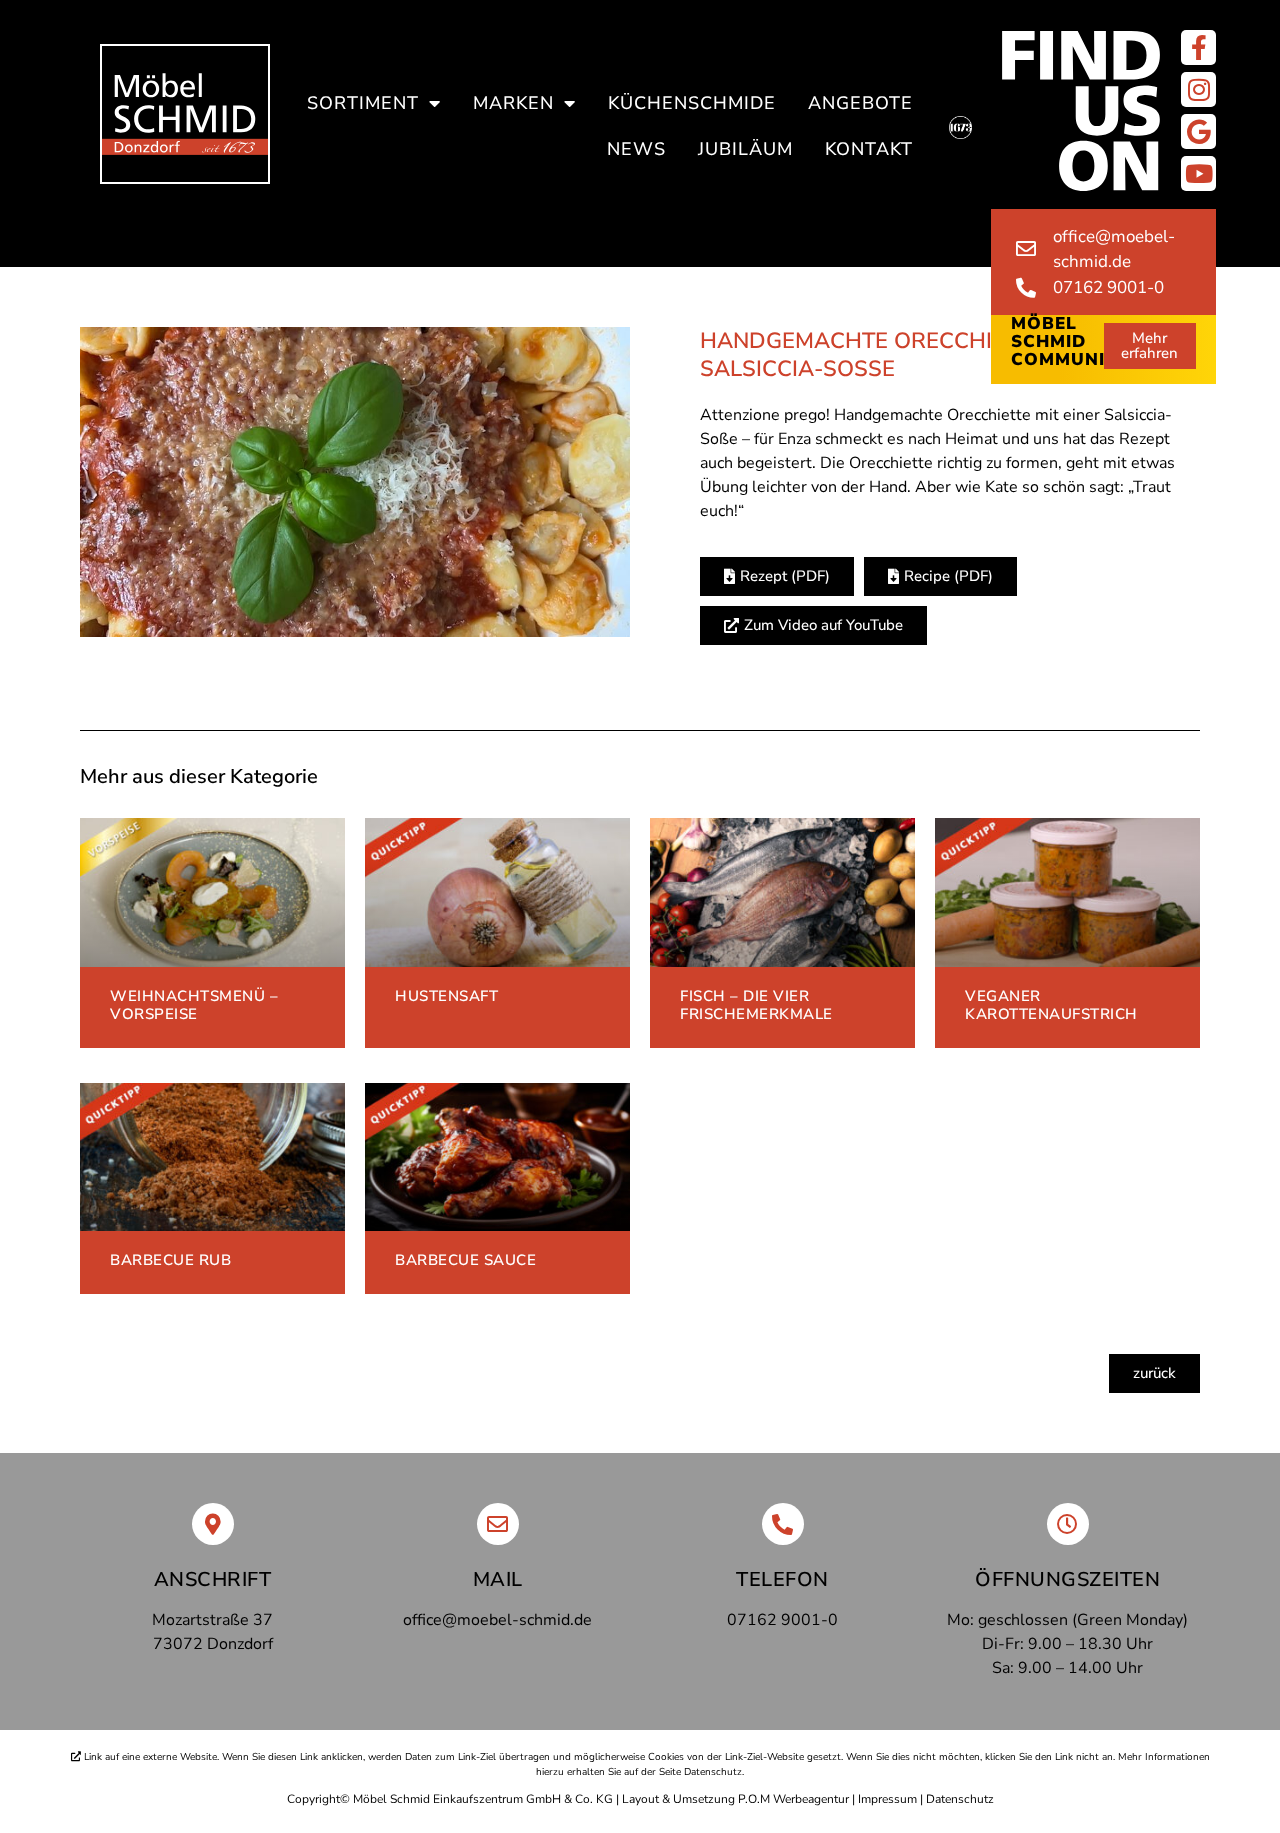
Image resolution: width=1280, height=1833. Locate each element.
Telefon (782, 1579)
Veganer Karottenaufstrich (1051, 1005)
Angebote (860, 103)
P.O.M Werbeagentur (793, 1799)
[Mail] (498, 1524)
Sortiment (363, 103)
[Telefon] (783, 1524)
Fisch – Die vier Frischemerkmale (756, 1005)
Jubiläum (745, 149)
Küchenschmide (692, 103)
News (636, 149)
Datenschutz (960, 1799)
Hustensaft (446, 996)
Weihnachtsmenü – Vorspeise (194, 1005)
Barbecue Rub (170, 1260)
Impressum (887, 1799)
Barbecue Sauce (465, 1260)
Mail (498, 1579)
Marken (513, 103)
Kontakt (869, 149)
